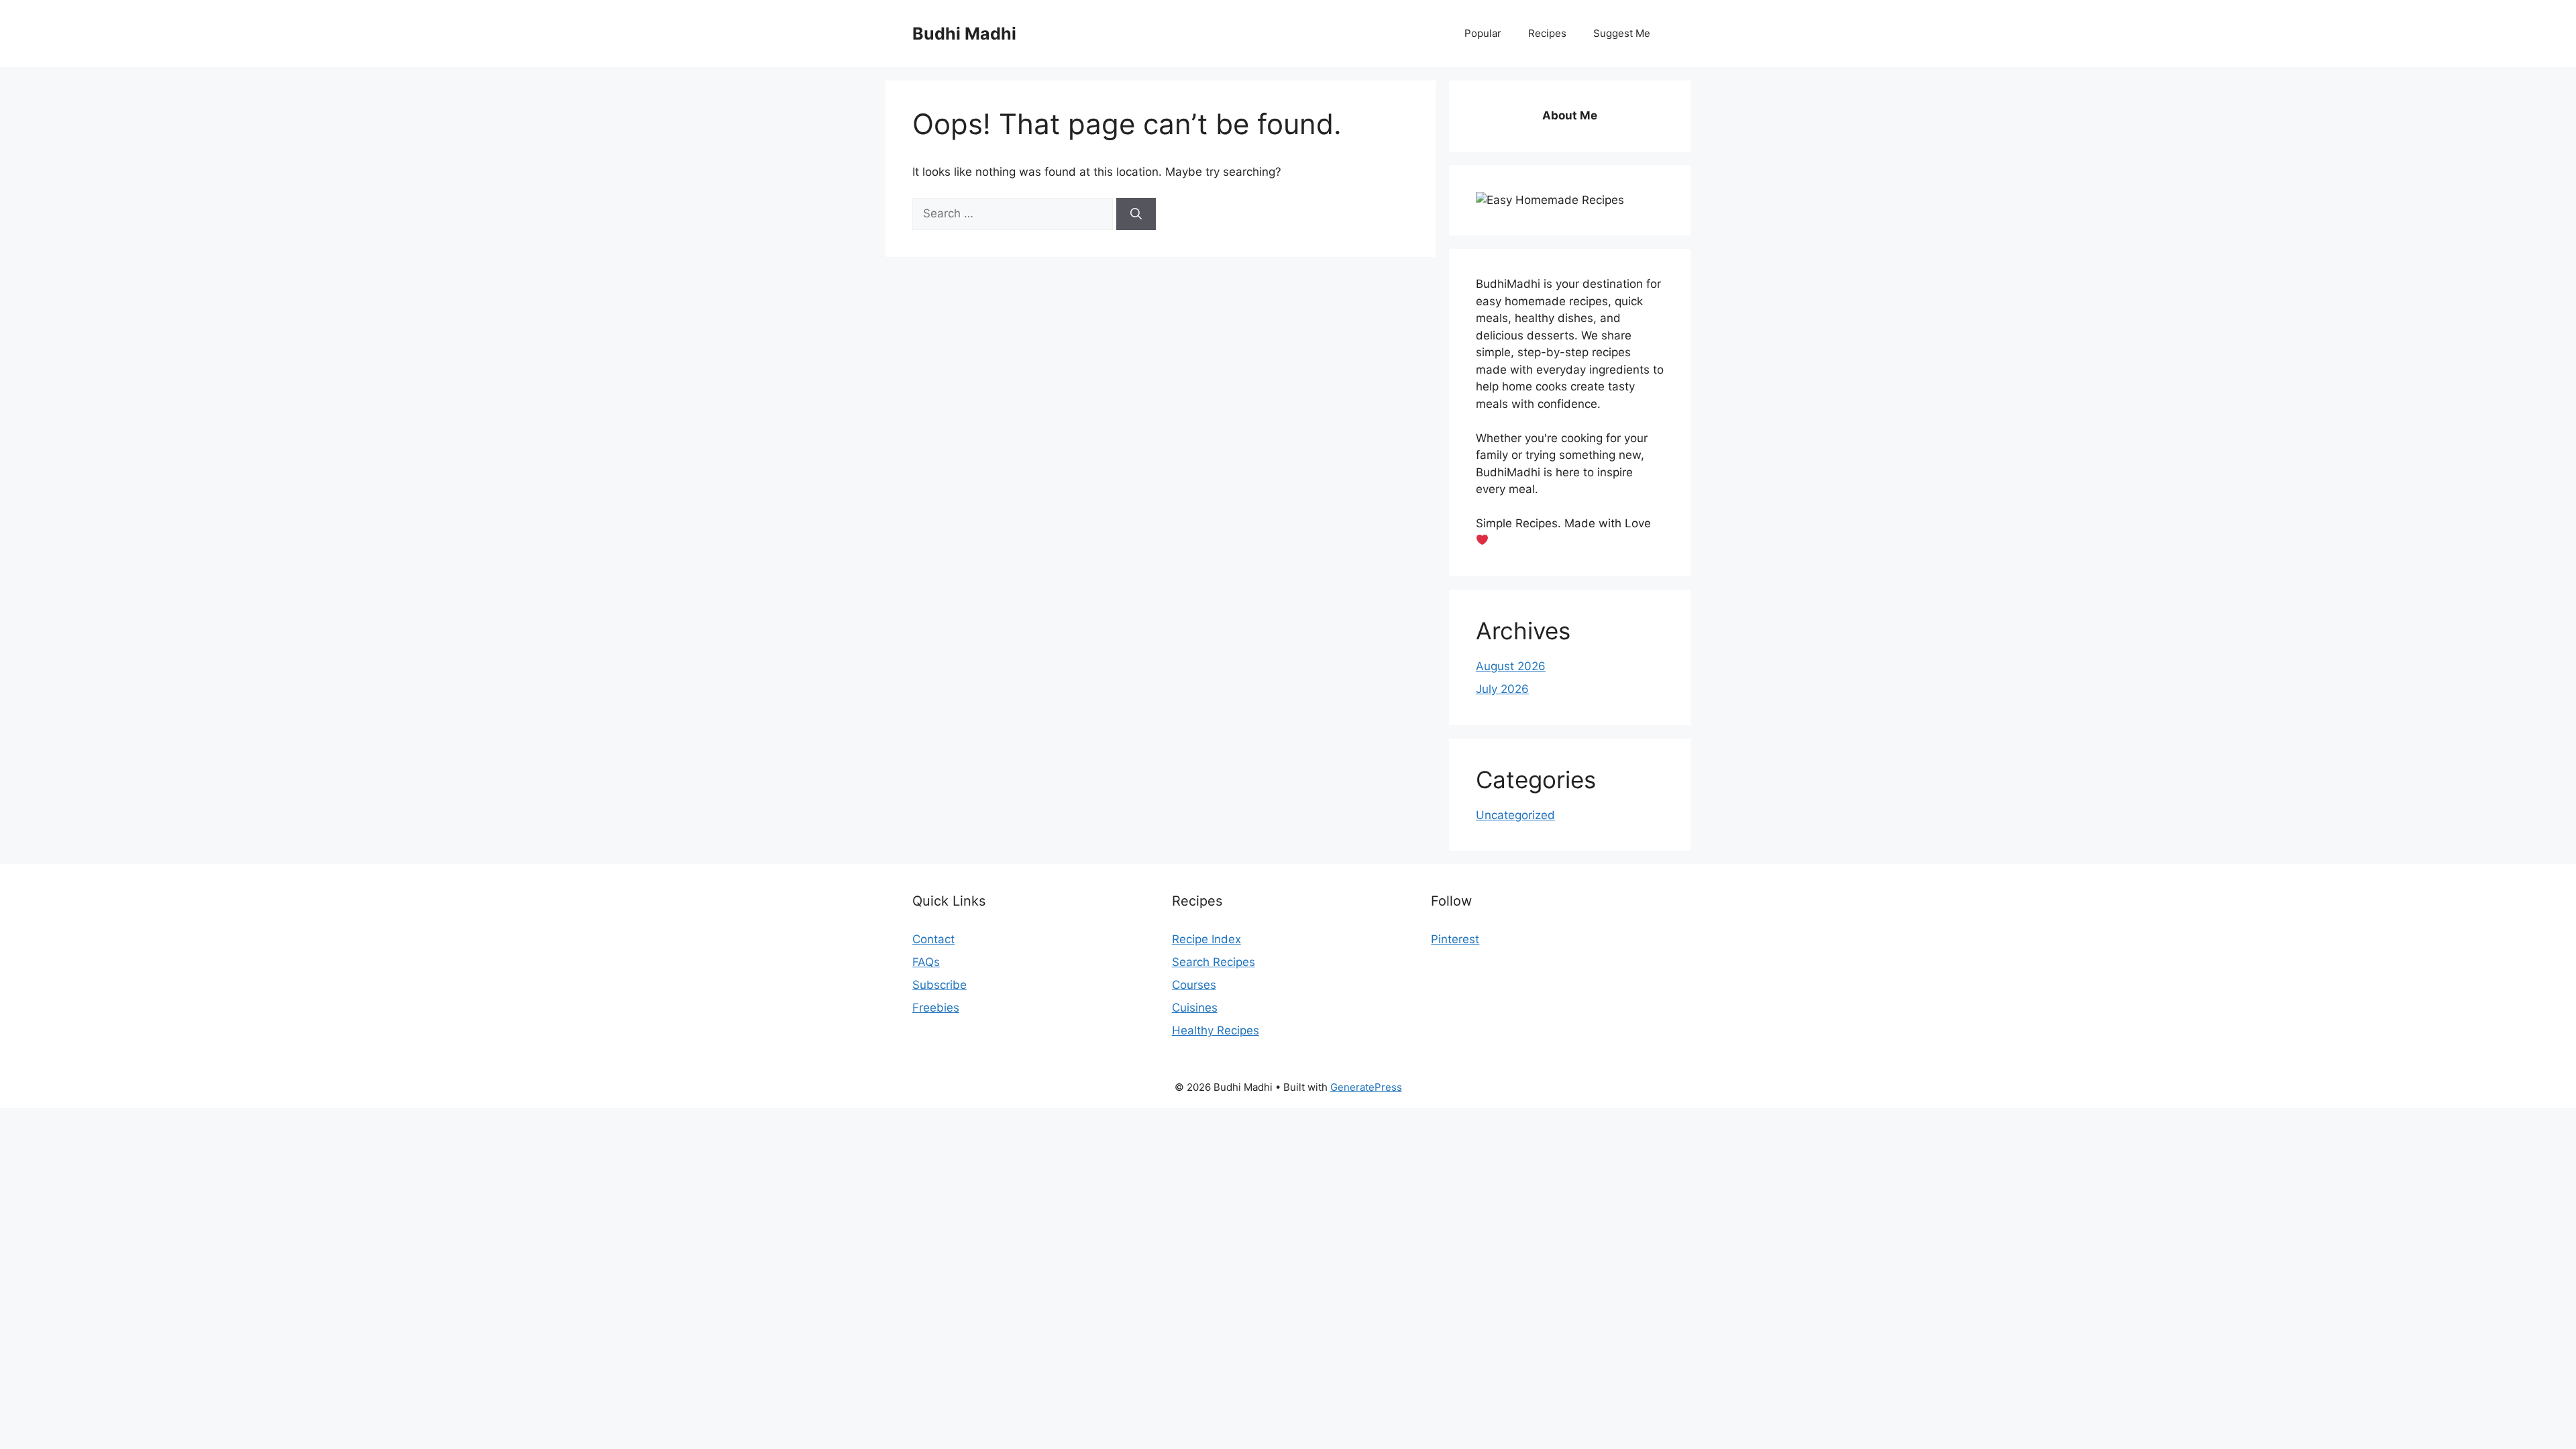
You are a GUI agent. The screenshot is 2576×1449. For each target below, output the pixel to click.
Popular (1483, 33)
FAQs (926, 962)
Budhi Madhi (964, 34)
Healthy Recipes (1216, 1030)
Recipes (1547, 33)
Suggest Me (1622, 33)
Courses (1194, 985)
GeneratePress (1366, 1087)
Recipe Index (1206, 939)
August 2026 (1511, 666)
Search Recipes (1214, 962)
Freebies (936, 1008)
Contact (933, 939)
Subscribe (940, 985)
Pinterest (1455, 939)
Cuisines (1195, 1008)
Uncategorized (1515, 815)
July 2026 (1502, 689)
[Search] (1136, 214)
